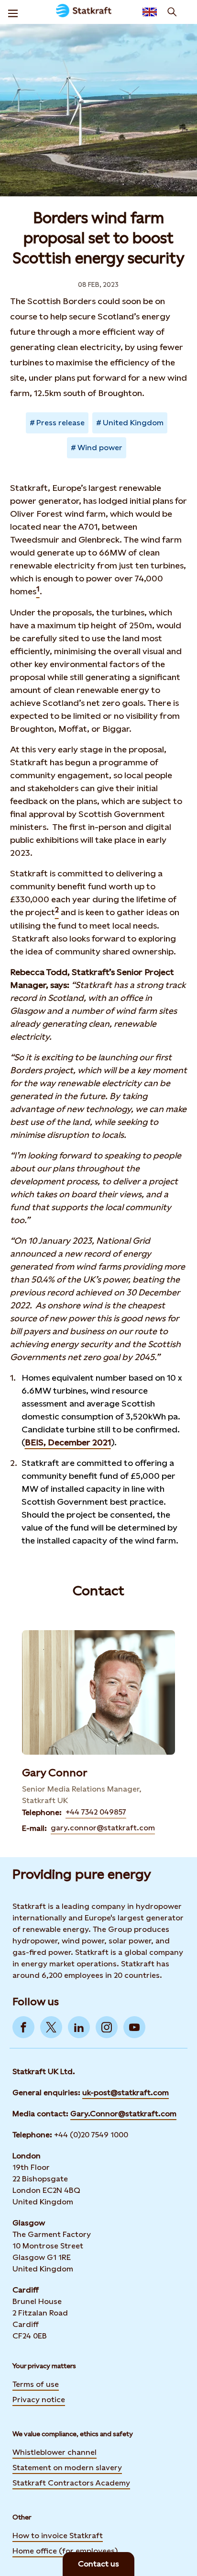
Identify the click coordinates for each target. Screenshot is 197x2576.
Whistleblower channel (55, 2452)
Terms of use (36, 2384)
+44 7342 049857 (96, 1812)
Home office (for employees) (65, 2551)
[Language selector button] (150, 12)
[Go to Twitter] (51, 2027)
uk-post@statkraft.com (126, 2093)
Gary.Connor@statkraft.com (123, 2114)
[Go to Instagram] (107, 2027)
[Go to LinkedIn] (79, 2027)
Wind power (100, 448)
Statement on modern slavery (67, 2468)
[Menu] (13, 12)
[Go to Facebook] (23, 2027)
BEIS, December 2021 (68, 1442)
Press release (60, 423)
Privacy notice (39, 2400)
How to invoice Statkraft (58, 2536)
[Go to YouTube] (134, 2027)
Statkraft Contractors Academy (71, 2483)
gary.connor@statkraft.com (103, 1828)
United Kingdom (133, 423)
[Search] (172, 12)
